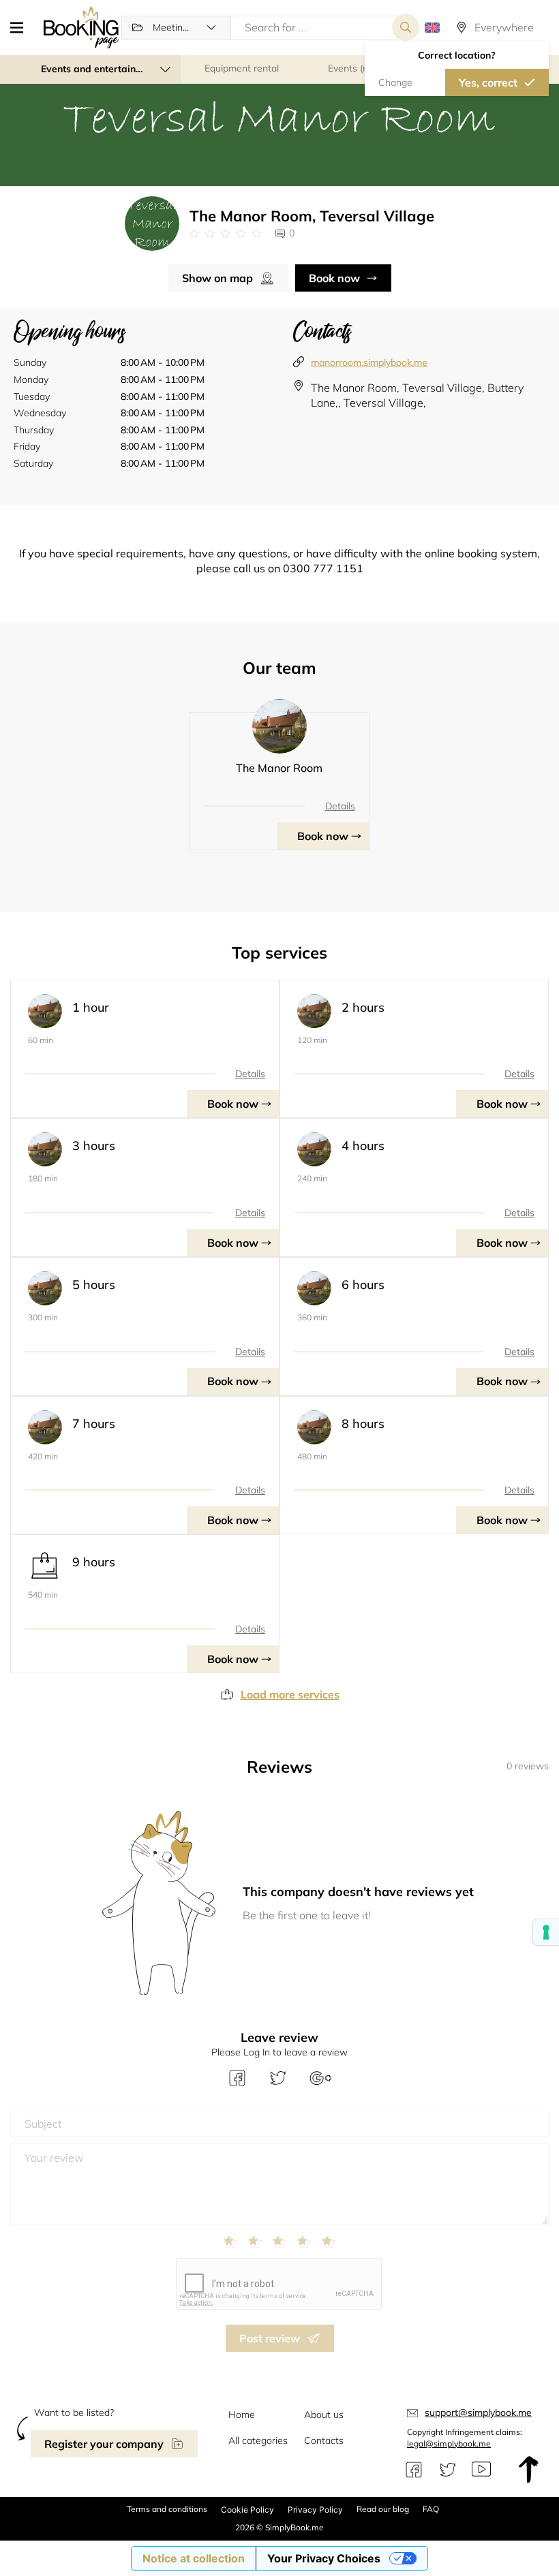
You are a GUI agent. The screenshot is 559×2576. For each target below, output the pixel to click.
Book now (334, 278)
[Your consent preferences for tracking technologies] (546, 1932)
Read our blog (383, 2509)
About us (324, 2415)
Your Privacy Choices (324, 2558)
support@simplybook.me (478, 2412)
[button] (22, 27)
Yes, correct (488, 82)
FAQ (431, 2509)
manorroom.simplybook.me (369, 362)
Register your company (104, 2444)
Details (340, 806)
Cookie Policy (247, 2510)
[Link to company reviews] (225, 234)
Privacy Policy (315, 2510)
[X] (448, 2470)
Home (242, 2415)
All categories (258, 2440)
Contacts (324, 2440)
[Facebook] (414, 2470)
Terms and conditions (167, 2509)
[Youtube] (481, 2470)
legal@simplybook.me (449, 2443)
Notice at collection (194, 2558)
